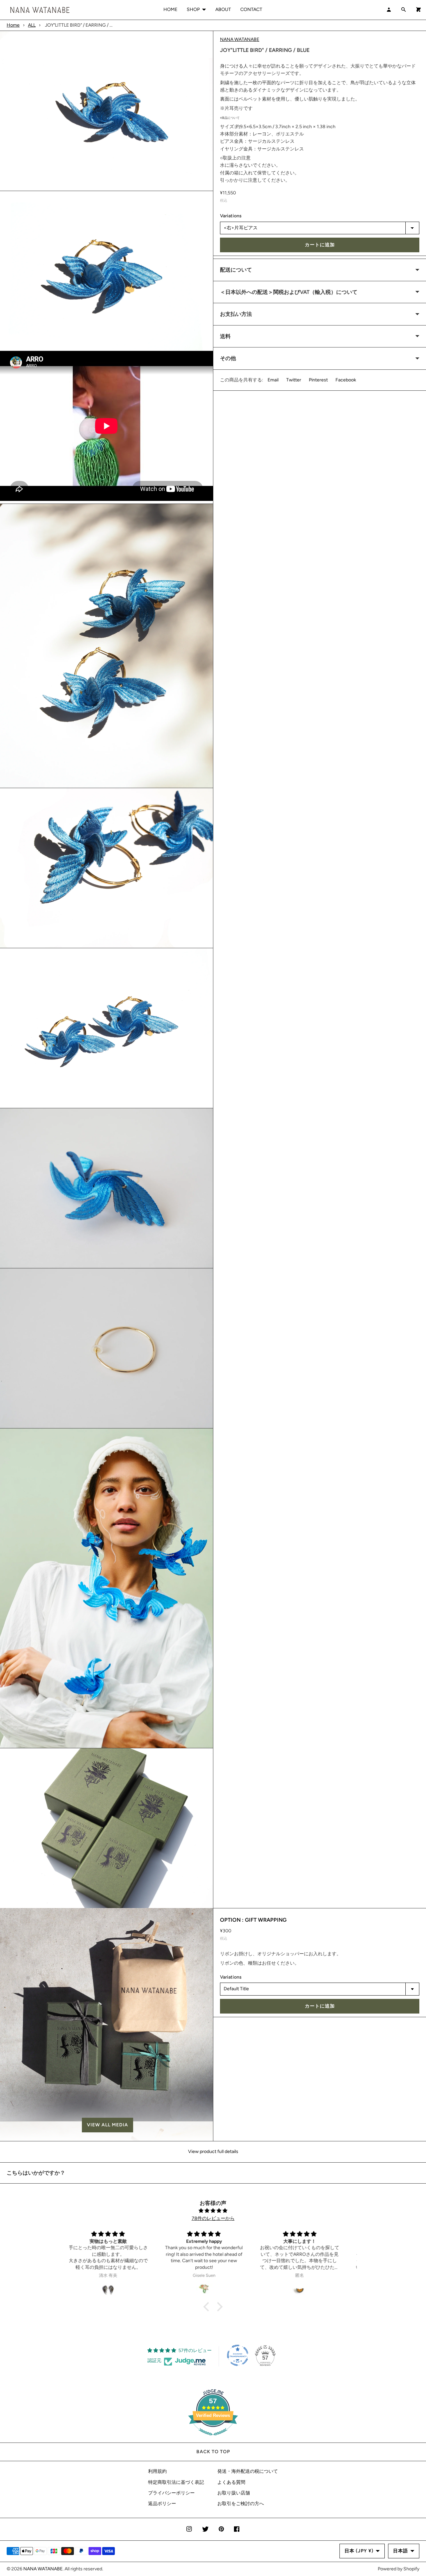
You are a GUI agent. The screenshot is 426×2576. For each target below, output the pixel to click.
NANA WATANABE (240, 39)
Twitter (294, 380)
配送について (236, 270)
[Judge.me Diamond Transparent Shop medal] (238, 2355)
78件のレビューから (213, 2218)
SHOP (193, 9)
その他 (228, 359)
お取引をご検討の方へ (241, 2504)
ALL (32, 25)
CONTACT (251, 9)
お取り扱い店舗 (234, 2493)
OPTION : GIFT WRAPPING (253, 1920)
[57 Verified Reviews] (213, 2439)
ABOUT (223, 9)
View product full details (213, 2151)
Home (13, 25)
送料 (225, 336)
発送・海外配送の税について (248, 2471)
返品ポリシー (162, 2504)
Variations (231, 216)
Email (273, 380)
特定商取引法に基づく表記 (176, 2482)
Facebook (346, 380)
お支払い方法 (236, 314)
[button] (106, 2125)
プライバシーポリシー (171, 2493)
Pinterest (318, 380)
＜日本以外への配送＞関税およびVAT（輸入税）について (289, 292)
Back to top (213, 2452)
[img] (213, 2211)
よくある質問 (231, 2482)
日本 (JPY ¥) (359, 2551)
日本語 (401, 2551)
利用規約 (157, 2471)
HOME (170, 9)
